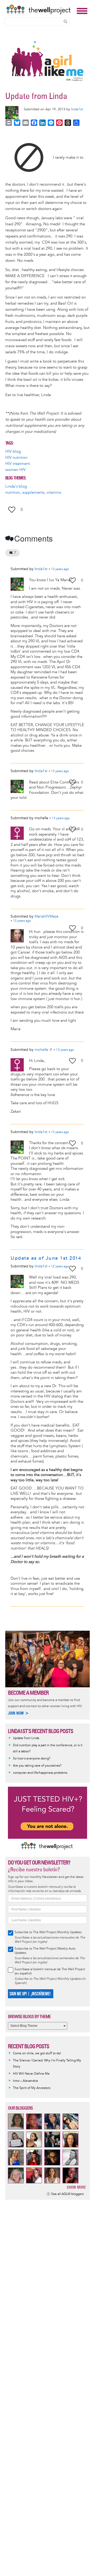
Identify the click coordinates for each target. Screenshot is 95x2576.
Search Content (65, 21)
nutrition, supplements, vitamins (33, 492)
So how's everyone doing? (32, 1759)
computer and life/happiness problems (40, 1773)
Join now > (18, 1713)
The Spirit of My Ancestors (32, 2088)
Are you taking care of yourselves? (37, 1766)
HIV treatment (18, 464)
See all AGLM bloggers (67, 2194)
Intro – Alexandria (25, 2081)
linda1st (77, 109)
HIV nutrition (16, 458)
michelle (41, 1050)
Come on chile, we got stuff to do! (37, 2053)
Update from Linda (26, 1738)
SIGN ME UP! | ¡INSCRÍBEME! (30, 1994)
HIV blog (13, 452)
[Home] (40, 10)
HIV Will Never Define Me (31, 2074)
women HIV (15, 470)
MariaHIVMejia (46, 916)
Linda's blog (16, 486)
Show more (76, 2187)
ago (60, 569)
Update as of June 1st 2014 (46, 1258)
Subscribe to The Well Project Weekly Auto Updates (45, 1951)
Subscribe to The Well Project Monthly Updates (48, 1932)
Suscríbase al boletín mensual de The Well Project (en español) (50, 1971)
